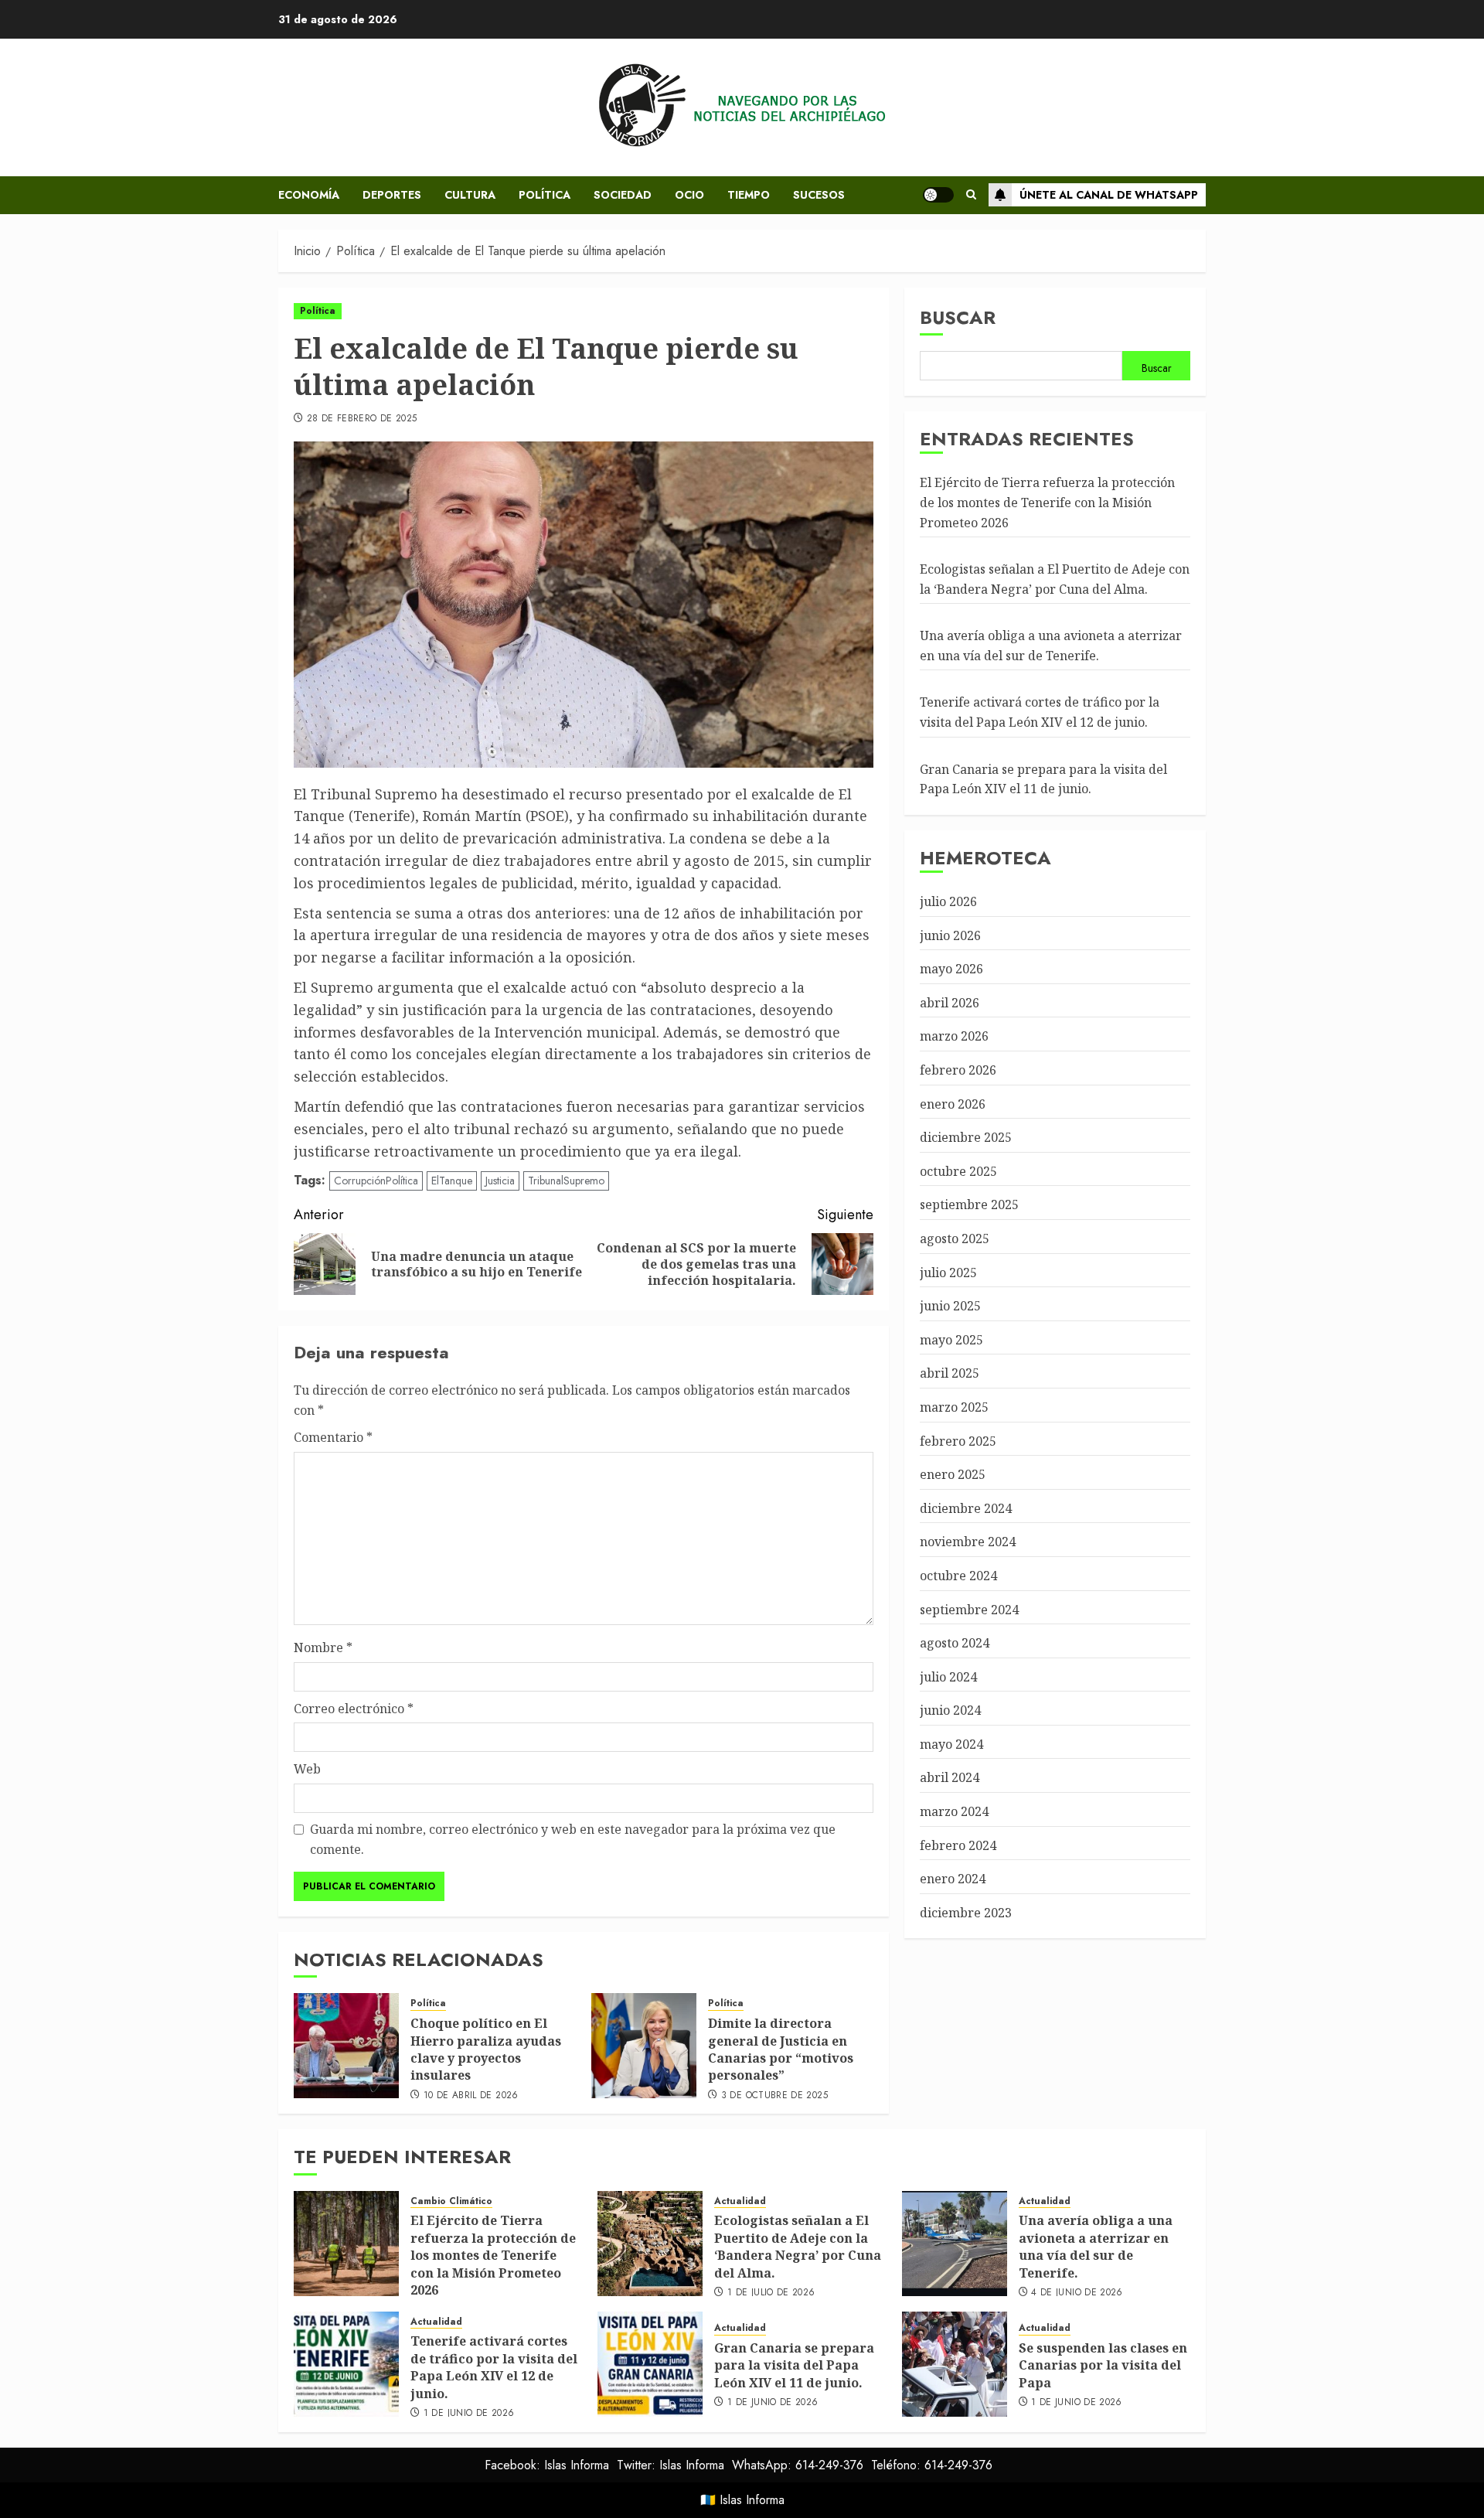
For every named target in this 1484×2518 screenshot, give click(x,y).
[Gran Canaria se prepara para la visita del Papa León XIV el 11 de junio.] (650, 2364)
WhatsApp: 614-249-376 (798, 2465)
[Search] (971, 195)
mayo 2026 (951, 969)
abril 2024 (950, 1778)
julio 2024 (948, 1677)
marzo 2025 (954, 1407)
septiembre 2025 (969, 1205)
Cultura (470, 195)
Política (545, 195)
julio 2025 (948, 1273)
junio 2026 (950, 935)
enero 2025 (953, 1475)
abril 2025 (950, 1374)
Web (307, 1769)
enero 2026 (953, 1104)
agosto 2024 (955, 1644)
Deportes (392, 195)
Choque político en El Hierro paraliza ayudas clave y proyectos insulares (486, 2049)
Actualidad (740, 2201)
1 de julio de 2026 (771, 2293)
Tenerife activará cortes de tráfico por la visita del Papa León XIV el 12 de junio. (494, 2367)
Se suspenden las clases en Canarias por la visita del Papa (1103, 2365)
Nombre (323, 1647)
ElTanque (452, 1181)
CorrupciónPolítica (376, 1181)
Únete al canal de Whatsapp (1109, 195)
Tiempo (749, 195)
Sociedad (623, 195)
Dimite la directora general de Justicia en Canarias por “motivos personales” (781, 2049)
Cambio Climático (451, 2201)
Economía (309, 195)
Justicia (500, 1181)
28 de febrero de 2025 (362, 419)
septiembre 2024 (969, 1610)
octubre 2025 (958, 1171)
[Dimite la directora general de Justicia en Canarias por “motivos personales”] (644, 2046)
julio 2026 (948, 901)
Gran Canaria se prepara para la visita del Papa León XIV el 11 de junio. (794, 2365)
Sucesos (819, 195)
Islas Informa (752, 2500)
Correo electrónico (354, 1709)
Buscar (958, 317)
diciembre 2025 (966, 1138)
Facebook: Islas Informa (547, 2465)
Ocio (689, 195)
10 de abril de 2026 (471, 2096)
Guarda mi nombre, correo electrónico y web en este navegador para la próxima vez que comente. (573, 1839)
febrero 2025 (958, 1441)
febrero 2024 (958, 1845)
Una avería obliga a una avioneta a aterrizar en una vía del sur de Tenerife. (1051, 646)
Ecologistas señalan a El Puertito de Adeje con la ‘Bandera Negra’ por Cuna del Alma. (798, 2246)
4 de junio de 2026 (1077, 2293)
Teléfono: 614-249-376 (932, 2465)
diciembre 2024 (966, 1508)
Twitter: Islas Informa (671, 2465)
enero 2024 (953, 1879)
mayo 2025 (951, 1340)
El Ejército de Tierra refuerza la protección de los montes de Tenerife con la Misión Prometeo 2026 (1047, 503)
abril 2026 (950, 1003)
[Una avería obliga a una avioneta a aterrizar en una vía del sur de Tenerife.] (955, 2244)
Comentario (333, 1437)
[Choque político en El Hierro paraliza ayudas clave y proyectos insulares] (346, 2046)
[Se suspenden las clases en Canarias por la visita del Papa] (955, 2364)
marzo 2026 (954, 1037)
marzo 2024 (954, 1812)
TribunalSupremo (566, 1181)
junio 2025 (950, 1307)
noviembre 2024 (968, 1542)
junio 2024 (950, 1711)
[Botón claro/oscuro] (938, 195)
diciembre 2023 (966, 1913)
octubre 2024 (958, 1576)
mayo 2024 (951, 1744)
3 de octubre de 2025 (774, 2096)
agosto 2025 (955, 1239)
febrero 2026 (958, 1070)
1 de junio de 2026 (469, 2414)
